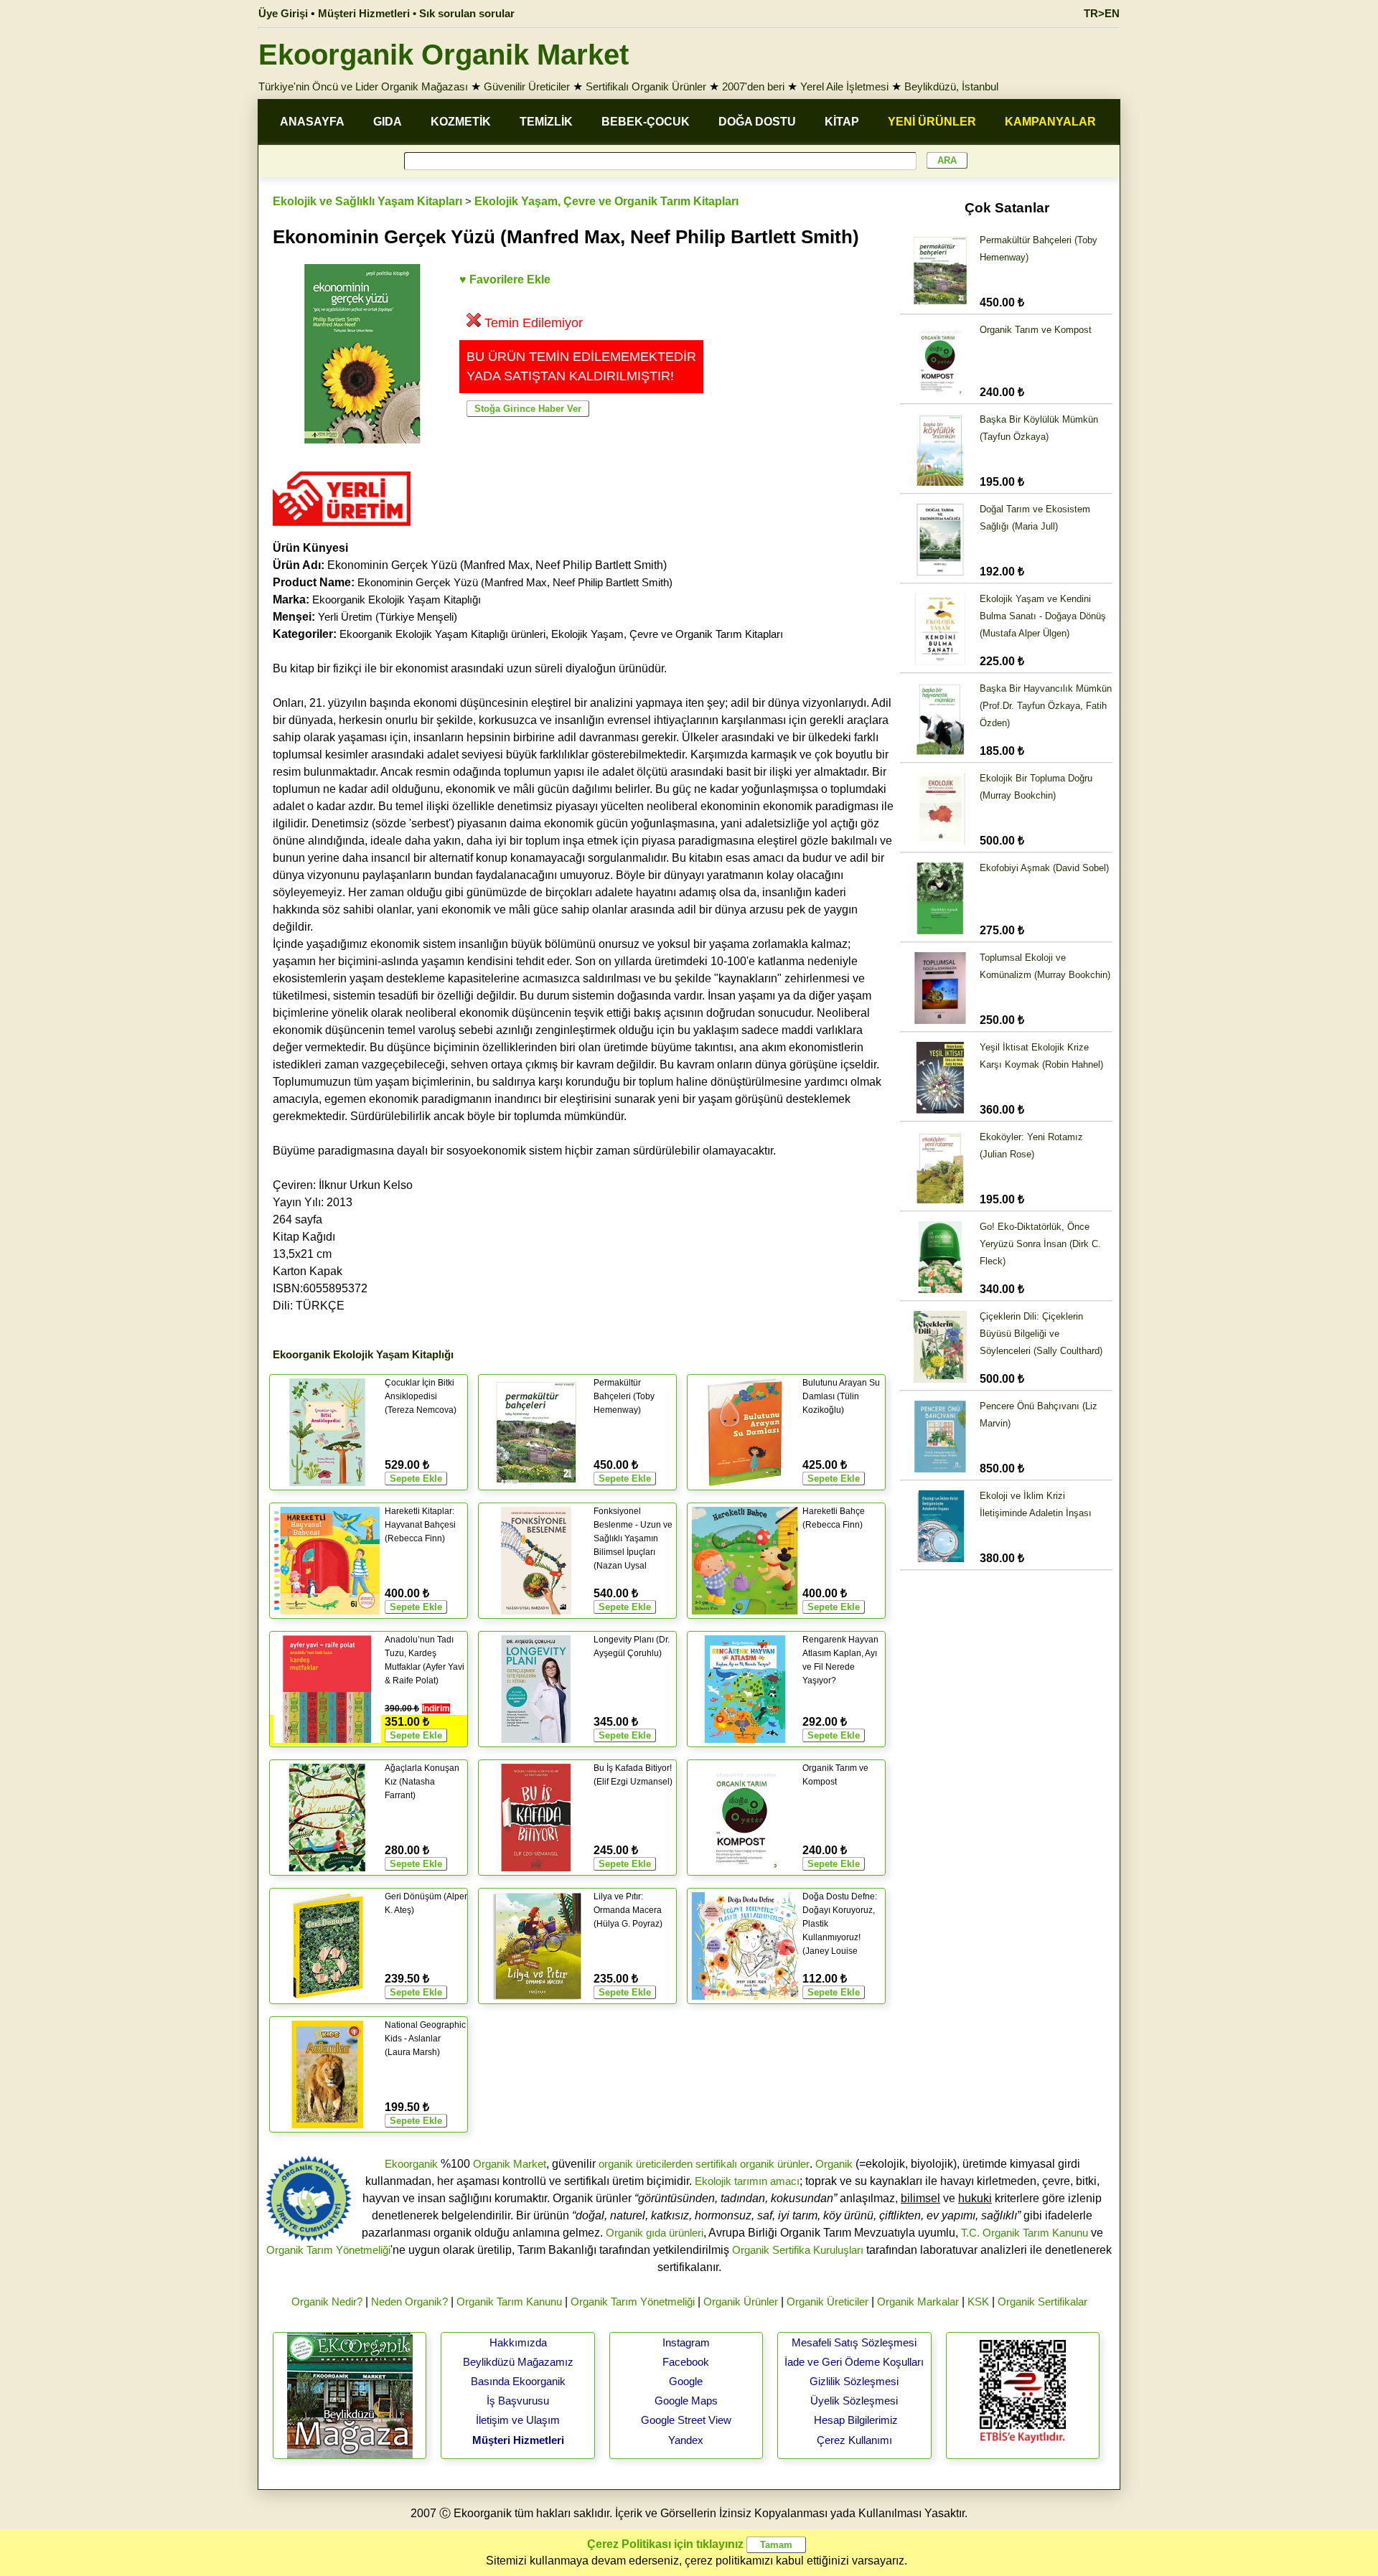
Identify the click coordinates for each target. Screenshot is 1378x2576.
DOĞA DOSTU (757, 122)
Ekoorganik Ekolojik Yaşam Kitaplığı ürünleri (442, 634)
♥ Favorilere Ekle (505, 279)
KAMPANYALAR (1050, 122)
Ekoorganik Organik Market (444, 55)
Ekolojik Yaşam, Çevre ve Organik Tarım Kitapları (606, 201)
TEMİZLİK (546, 122)
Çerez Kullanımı (854, 2440)
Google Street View (686, 2420)
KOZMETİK (461, 122)
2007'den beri (753, 86)
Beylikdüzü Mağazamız (518, 2362)
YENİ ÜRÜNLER (932, 122)
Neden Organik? (409, 2302)
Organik (834, 2164)
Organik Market (510, 2164)
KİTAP (842, 122)
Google (686, 2381)
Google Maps (686, 2401)
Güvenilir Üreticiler (527, 86)
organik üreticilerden (646, 2164)
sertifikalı (716, 2164)
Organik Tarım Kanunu (509, 2302)
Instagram (686, 2342)
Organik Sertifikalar (1042, 2302)
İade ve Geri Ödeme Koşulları (854, 2362)
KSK (978, 2302)
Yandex (686, 2440)
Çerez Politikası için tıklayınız (665, 2544)
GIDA (388, 122)
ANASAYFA (312, 122)
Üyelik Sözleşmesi (854, 2401)
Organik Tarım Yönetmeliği (328, 2250)
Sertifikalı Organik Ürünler (646, 86)
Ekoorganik (411, 2164)
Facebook (686, 2362)
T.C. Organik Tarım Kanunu (1025, 2233)
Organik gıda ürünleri (655, 2233)
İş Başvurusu (518, 2401)
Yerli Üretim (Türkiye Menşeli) (388, 617)
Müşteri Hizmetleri (518, 2440)
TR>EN (1102, 13)
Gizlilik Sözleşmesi (854, 2381)
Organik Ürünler (741, 2302)
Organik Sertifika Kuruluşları (798, 2250)
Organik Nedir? (327, 2302)
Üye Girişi (283, 13)
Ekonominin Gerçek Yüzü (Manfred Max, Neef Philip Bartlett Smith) (515, 582)
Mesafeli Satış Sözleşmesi (854, 2342)
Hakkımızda (518, 2342)
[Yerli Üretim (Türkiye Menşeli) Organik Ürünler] (342, 531)
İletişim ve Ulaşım (518, 2420)
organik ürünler (775, 2164)
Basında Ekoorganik (518, 2381)
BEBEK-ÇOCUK (646, 122)
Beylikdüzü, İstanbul (951, 86)
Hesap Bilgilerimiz (856, 2420)
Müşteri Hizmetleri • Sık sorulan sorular (416, 13)
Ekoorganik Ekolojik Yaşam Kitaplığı (397, 600)
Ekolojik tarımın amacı (747, 2181)
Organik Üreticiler (828, 2302)
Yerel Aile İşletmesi (844, 86)
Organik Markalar (918, 2302)
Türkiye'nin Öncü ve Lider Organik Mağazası (363, 86)
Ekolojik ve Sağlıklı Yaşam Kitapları (367, 201)
